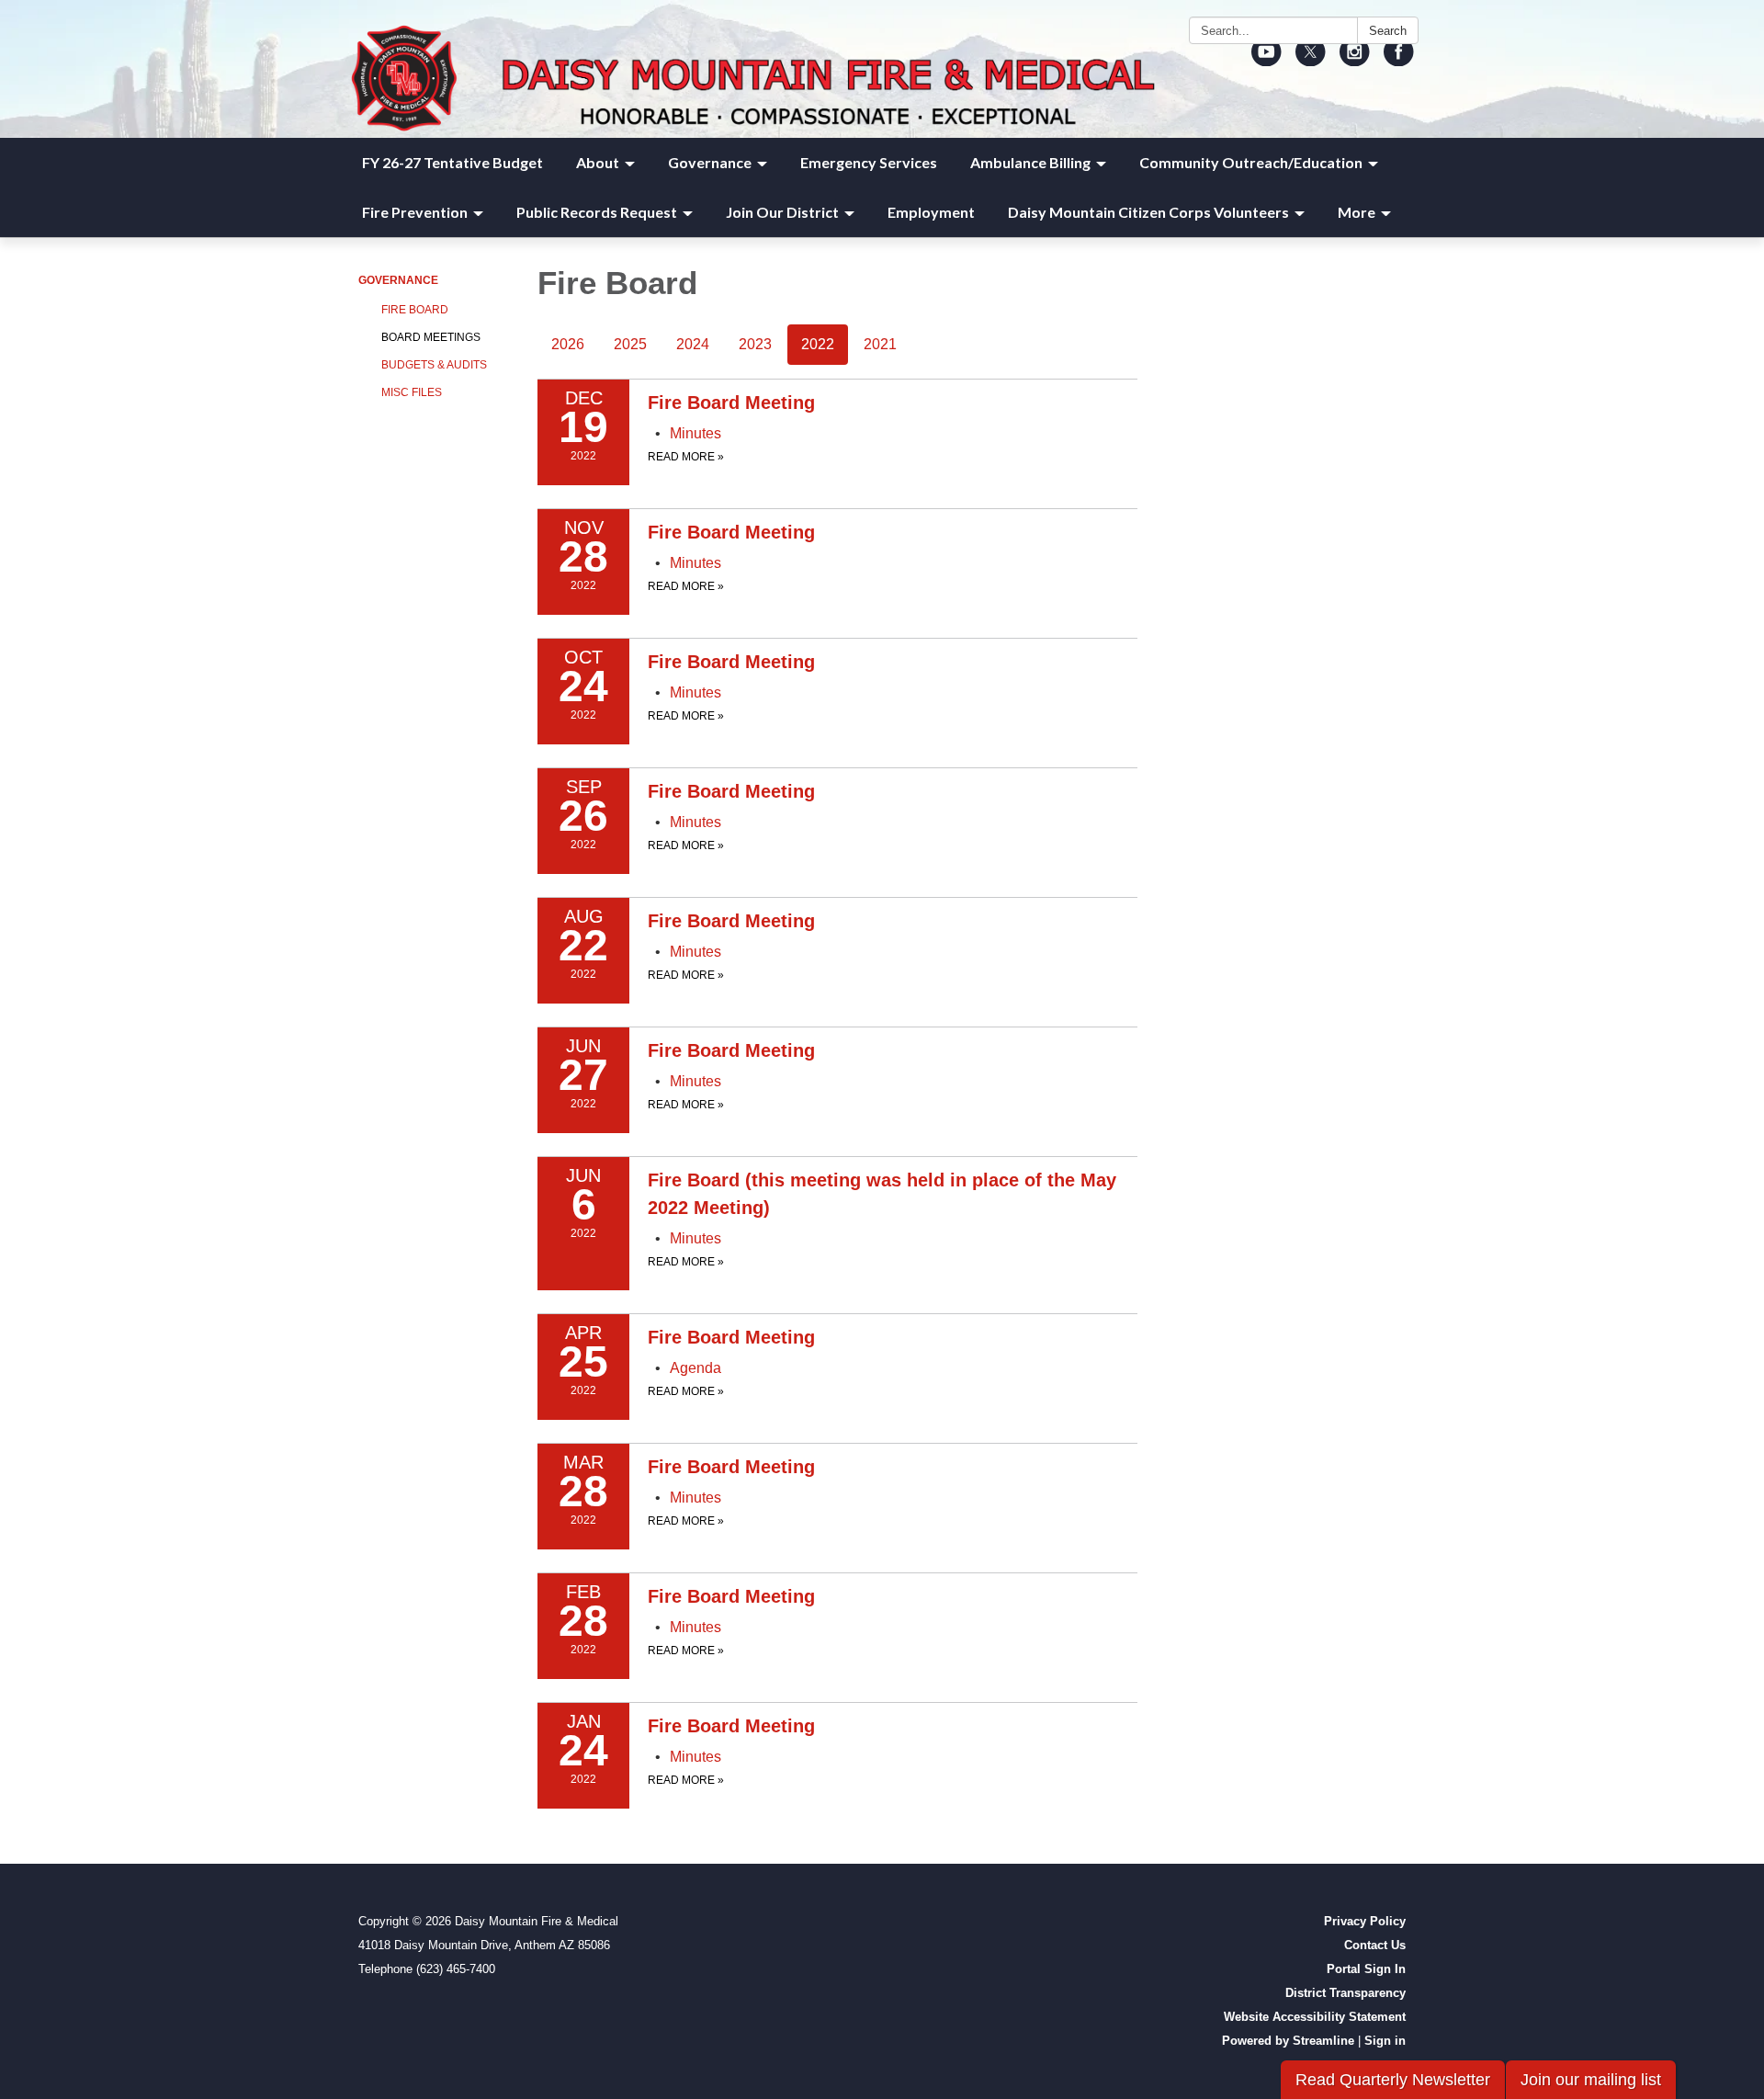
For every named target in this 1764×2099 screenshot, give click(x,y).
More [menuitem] (1357, 212)
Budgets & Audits (434, 365)
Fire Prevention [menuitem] (415, 212)
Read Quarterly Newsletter (1393, 2080)
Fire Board (415, 310)
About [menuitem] (598, 162)
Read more (686, 457)
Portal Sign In (1366, 1969)
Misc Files (412, 392)
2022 (818, 344)
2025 (630, 344)
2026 (568, 344)
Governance (398, 280)
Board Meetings (431, 337)
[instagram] (1355, 59)
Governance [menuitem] (710, 162)
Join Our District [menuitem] (782, 212)
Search (1388, 31)
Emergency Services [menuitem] (869, 162)
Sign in (1385, 2041)
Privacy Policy (1365, 1921)
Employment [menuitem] (931, 212)
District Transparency (1346, 1993)
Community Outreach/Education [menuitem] (1251, 162)
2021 (880, 344)
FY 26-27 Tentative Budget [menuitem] (452, 162)
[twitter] (1311, 59)
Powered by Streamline (1288, 2041)
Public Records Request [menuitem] (597, 212)
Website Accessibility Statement (1315, 2017)
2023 (755, 344)
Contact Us (1375, 1945)
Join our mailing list (1591, 2080)
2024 (693, 344)
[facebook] (1399, 59)
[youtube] (1266, 59)
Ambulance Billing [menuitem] (1030, 162)
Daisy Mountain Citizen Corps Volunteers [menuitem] (1148, 212)
